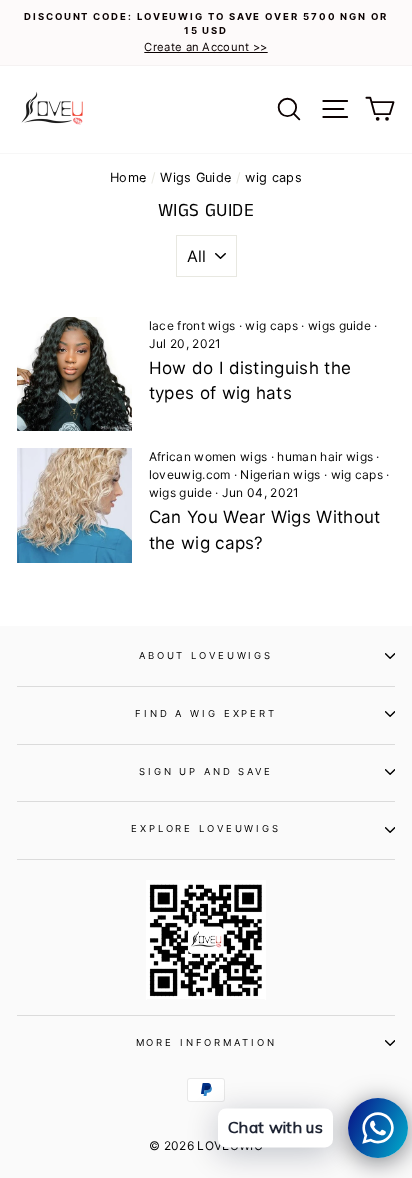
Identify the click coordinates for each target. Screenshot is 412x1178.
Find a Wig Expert (206, 713)
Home (128, 177)
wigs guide (339, 325)
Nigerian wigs (280, 474)
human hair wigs (325, 456)
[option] (206, 33)
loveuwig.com (190, 474)
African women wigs (208, 456)
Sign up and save (206, 771)
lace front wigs (192, 325)
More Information (206, 1042)
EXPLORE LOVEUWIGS (206, 828)
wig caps (271, 325)
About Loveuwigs (206, 655)
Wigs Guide (195, 177)
